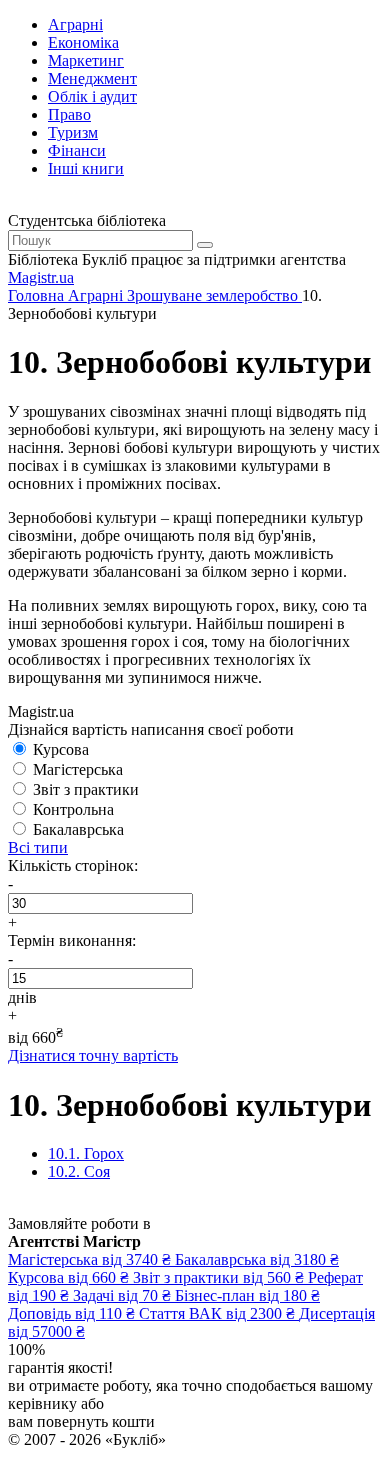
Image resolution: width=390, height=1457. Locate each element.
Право (69, 114)
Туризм (73, 132)
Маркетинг (86, 60)
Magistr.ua (41, 277)
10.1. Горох (86, 1153)
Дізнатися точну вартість (93, 1055)
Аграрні (75, 24)
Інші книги (86, 168)
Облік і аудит (92, 96)
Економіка (83, 42)
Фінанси (77, 150)
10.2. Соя (79, 1171)
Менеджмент (92, 78)
